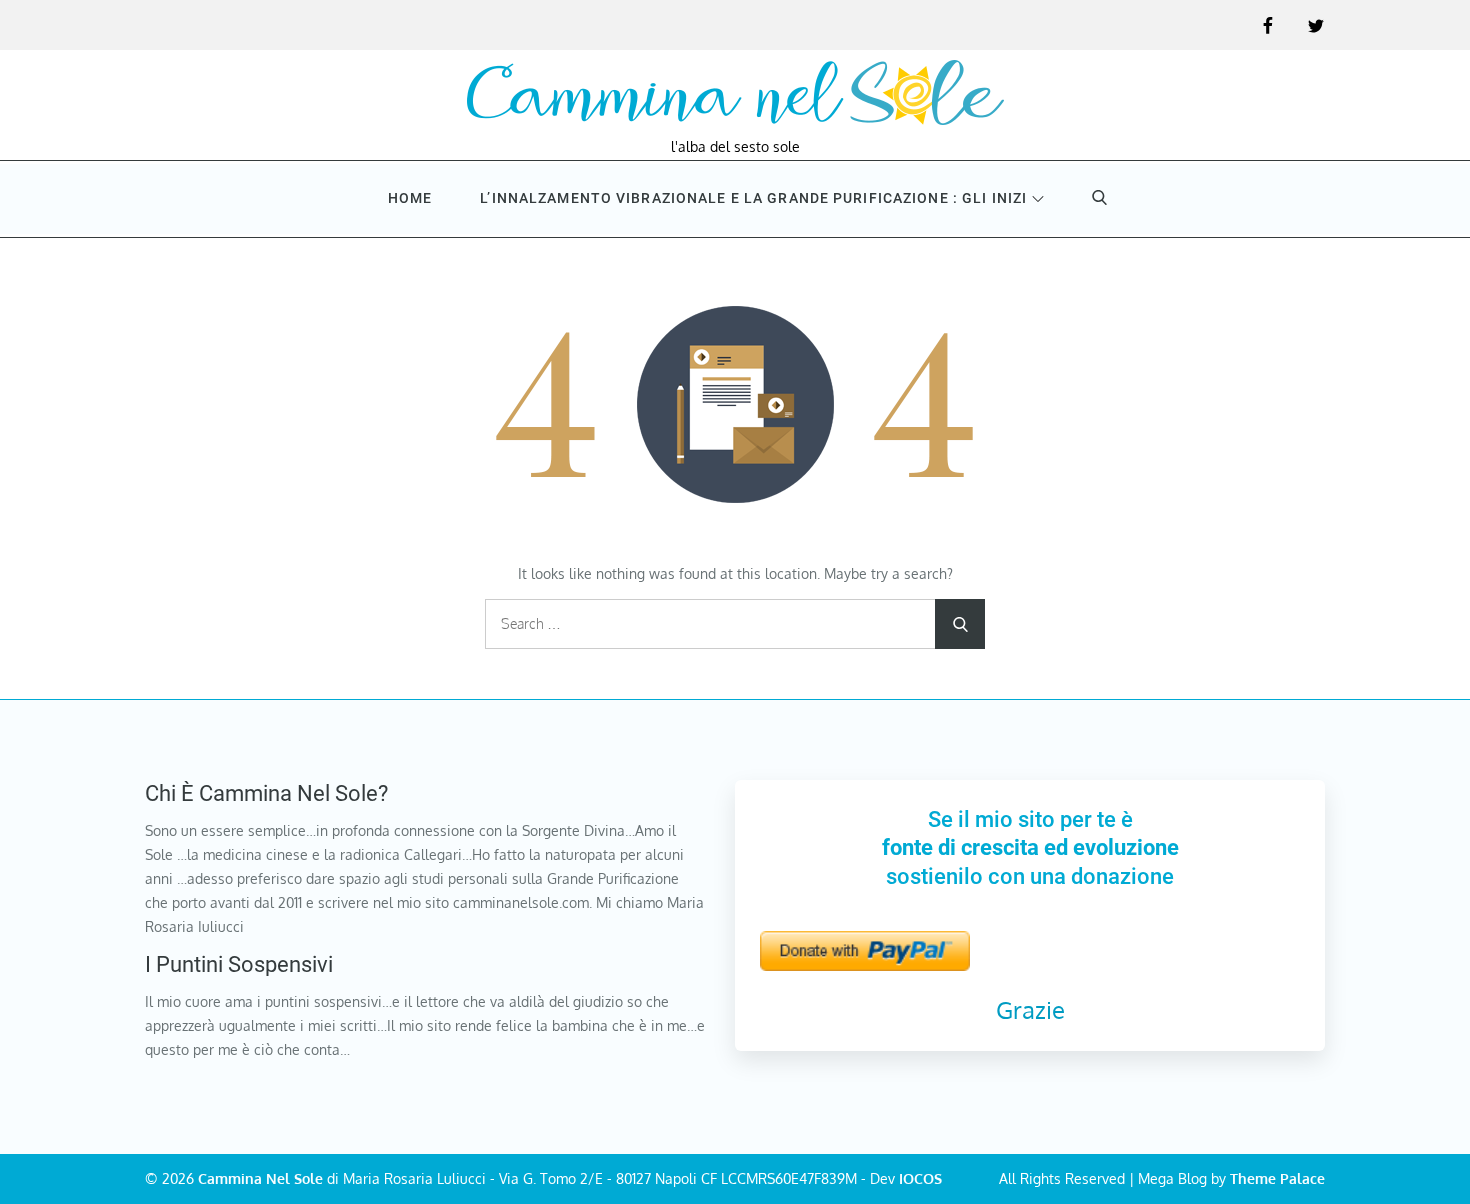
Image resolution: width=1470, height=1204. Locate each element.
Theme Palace (1277, 1178)
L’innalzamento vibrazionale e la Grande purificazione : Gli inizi (753, 198)
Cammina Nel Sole (260, 1178)
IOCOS (920, 1178)
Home (410, 198)
